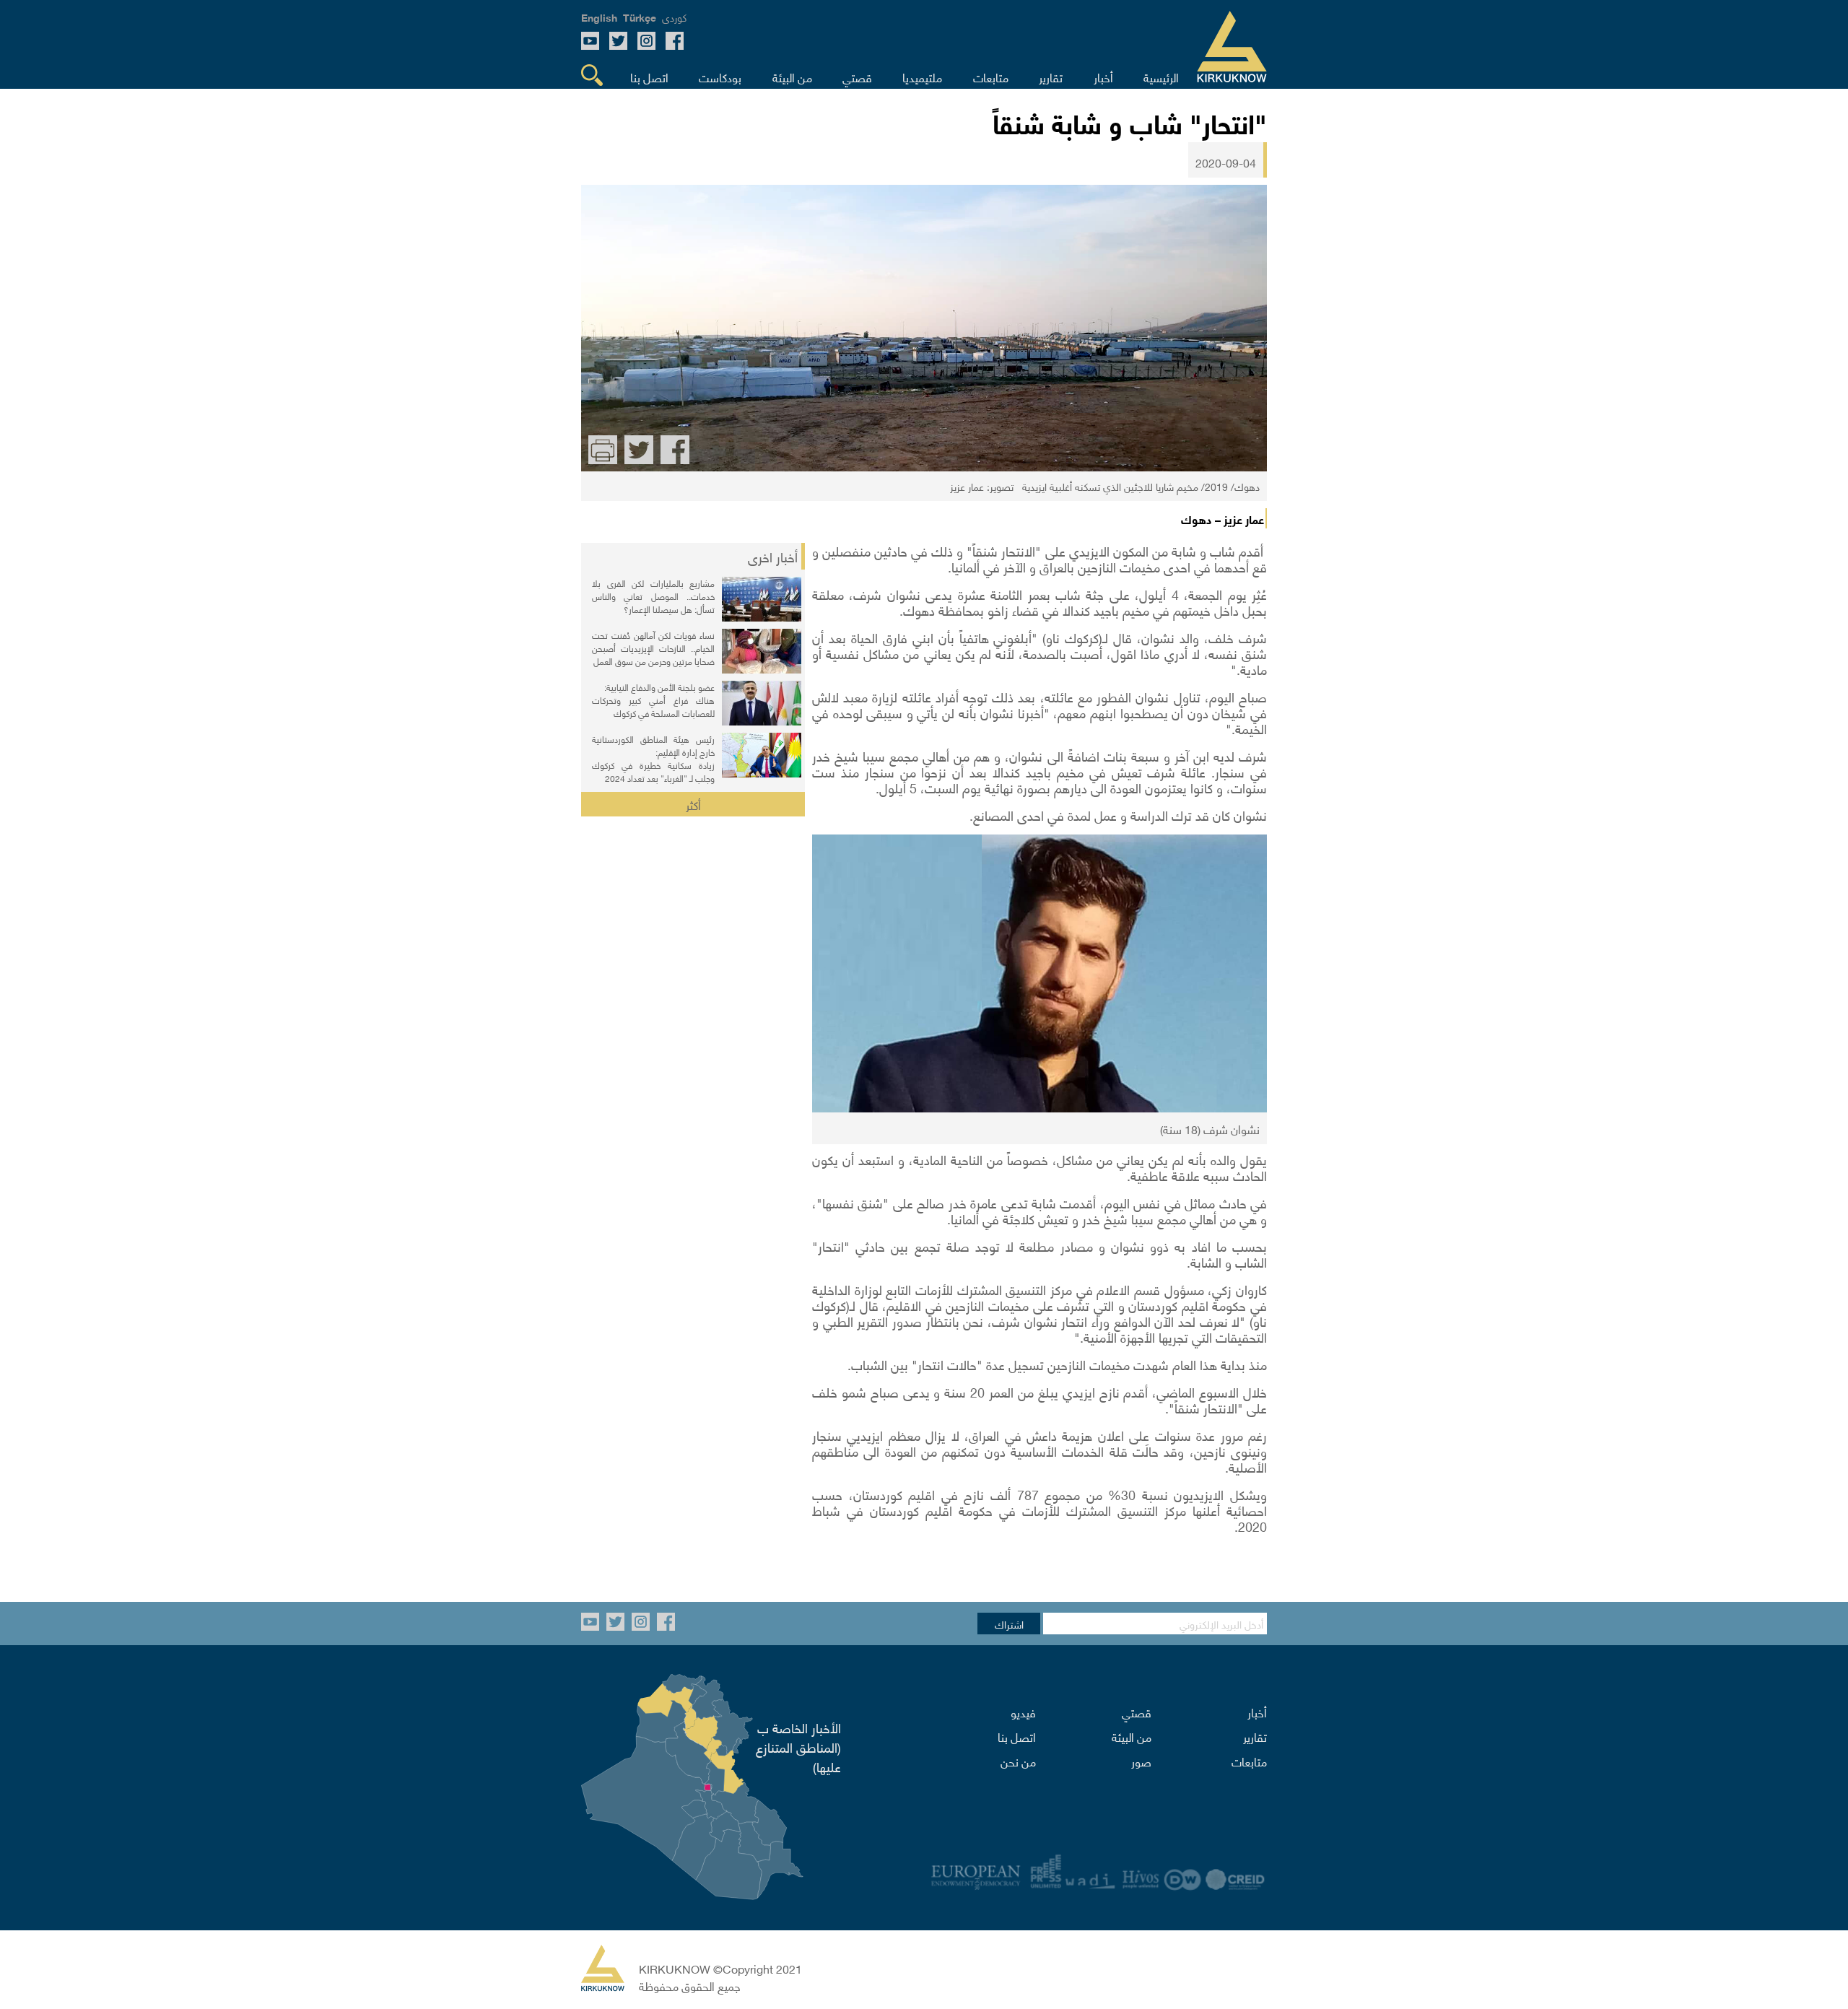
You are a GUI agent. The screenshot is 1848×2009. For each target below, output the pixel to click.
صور (1141, 1761)
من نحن (1018, 1761)
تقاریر (1255, 1736)
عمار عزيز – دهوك (1222, 518)
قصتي (1137, 1712)
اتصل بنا (1017, 1736)
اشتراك (1009, 1624)
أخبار (1257, 1712)
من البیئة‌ (1132, 1736)
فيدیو (1023, 1712)
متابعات (1249, 1761)
